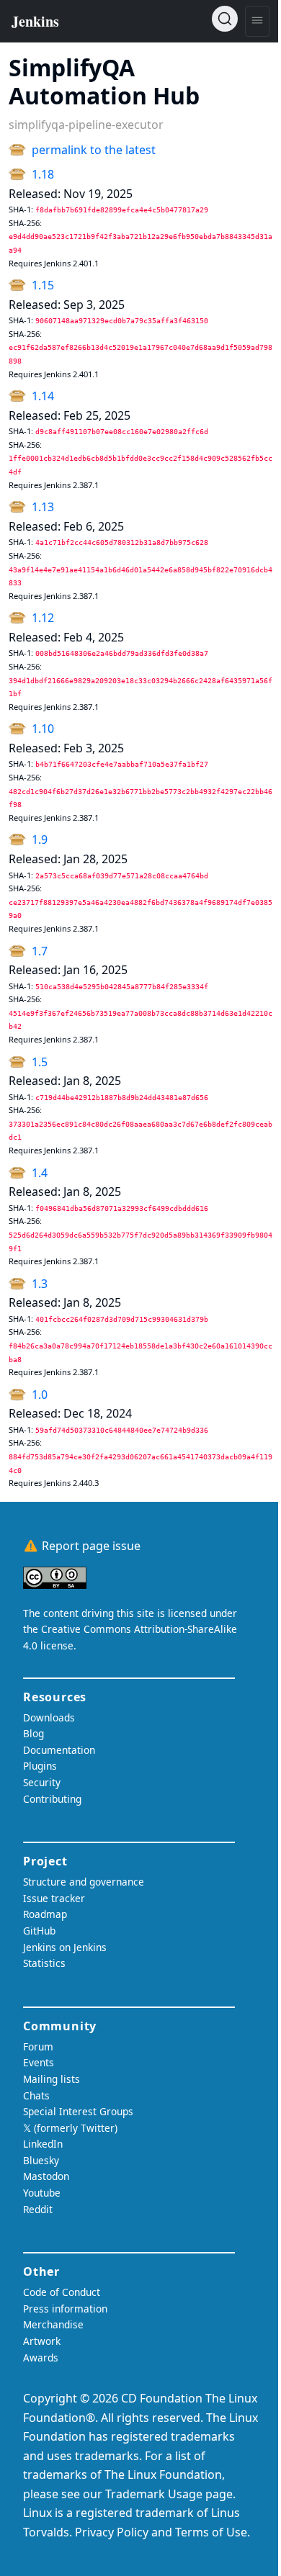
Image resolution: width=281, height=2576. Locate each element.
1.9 (40, 839)
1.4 (40, 1173)
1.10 (43, 729)
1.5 (40, 1062)
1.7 (40, 951)
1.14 (43, 396)
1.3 (40, 1284)
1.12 (43, 618)
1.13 (43, 507)
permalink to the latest (94, 150)
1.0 (40, 1395)
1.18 (43, 174)
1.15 (43, 285)
